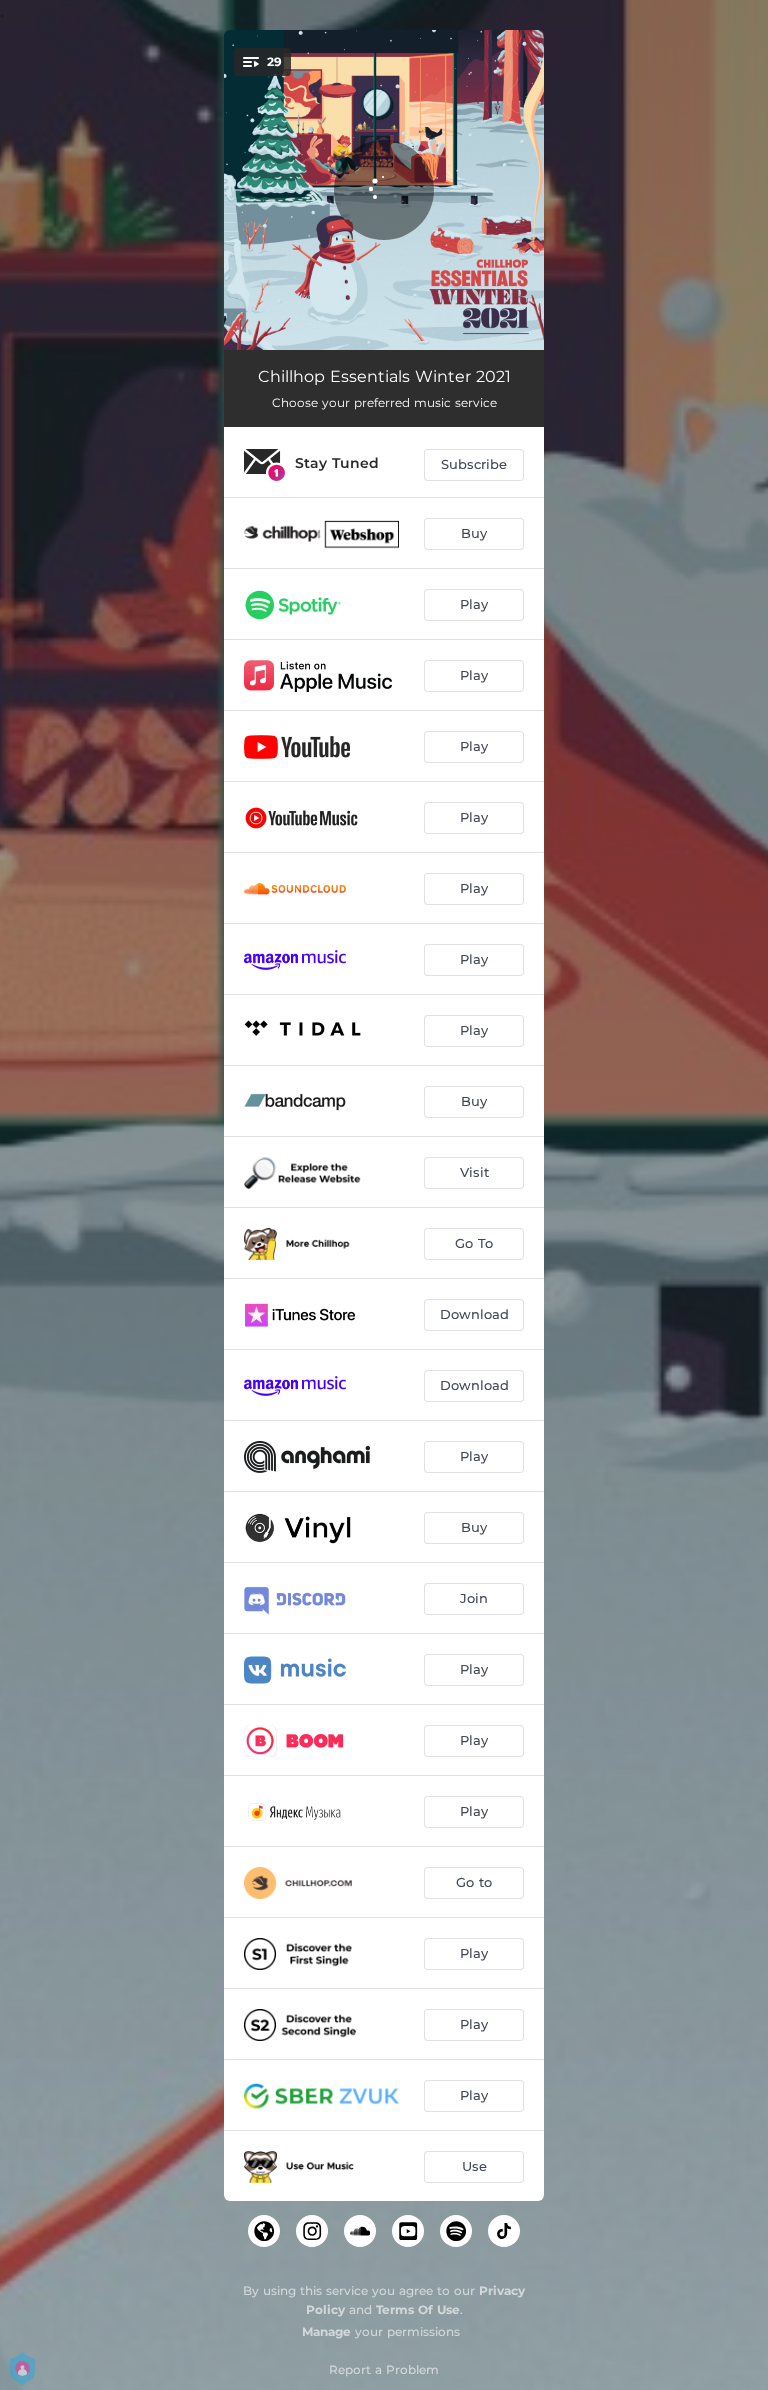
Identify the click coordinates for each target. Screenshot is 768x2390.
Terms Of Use (418, 2309)
